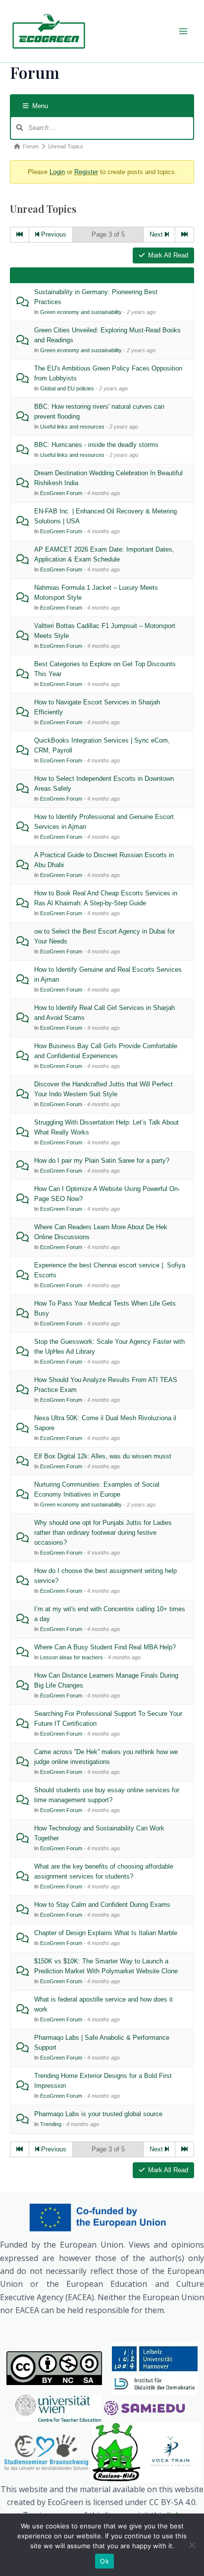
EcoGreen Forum (61, 493)
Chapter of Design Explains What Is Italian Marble (106, 1933)
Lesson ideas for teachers (72, 1657)
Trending (51, 2124)
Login (57, 172)
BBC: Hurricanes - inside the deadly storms (96, 445)
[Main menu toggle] (183, 31)
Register (86, 172)
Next (157, 234)
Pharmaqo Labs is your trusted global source (98, 2114)
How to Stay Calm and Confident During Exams (102, 1905)
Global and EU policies (67, 388)
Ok (104, 2561)
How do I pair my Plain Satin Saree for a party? (102, 1161)
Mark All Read (168, 255)
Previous (53, 234)
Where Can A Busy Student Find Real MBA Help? (105, 1647)
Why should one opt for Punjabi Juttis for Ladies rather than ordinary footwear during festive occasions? (103, 1533)
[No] (192, 2545)
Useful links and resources (72, 427)
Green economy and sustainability (81, 312)
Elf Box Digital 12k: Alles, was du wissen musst (103, 1456)
